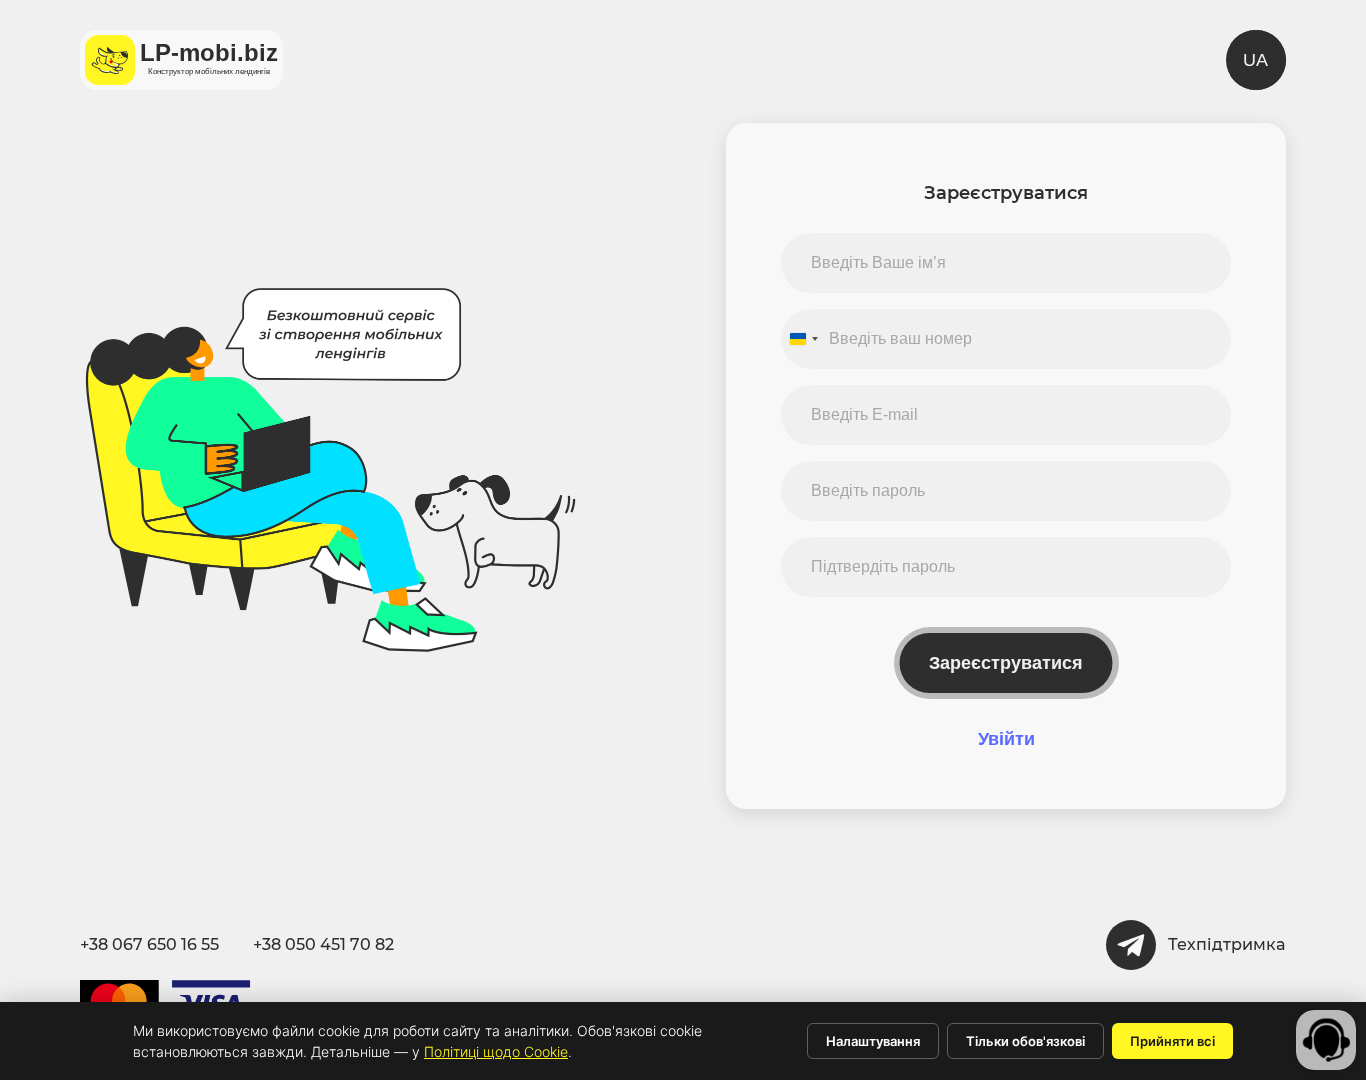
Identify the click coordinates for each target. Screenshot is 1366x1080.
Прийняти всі (1172, 1041)
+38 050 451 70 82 (323, 944)
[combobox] (803, 339)
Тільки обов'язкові (1025, 1041)
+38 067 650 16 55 (149, 944)
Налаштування (873, 1041)
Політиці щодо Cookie (496, 1051)
